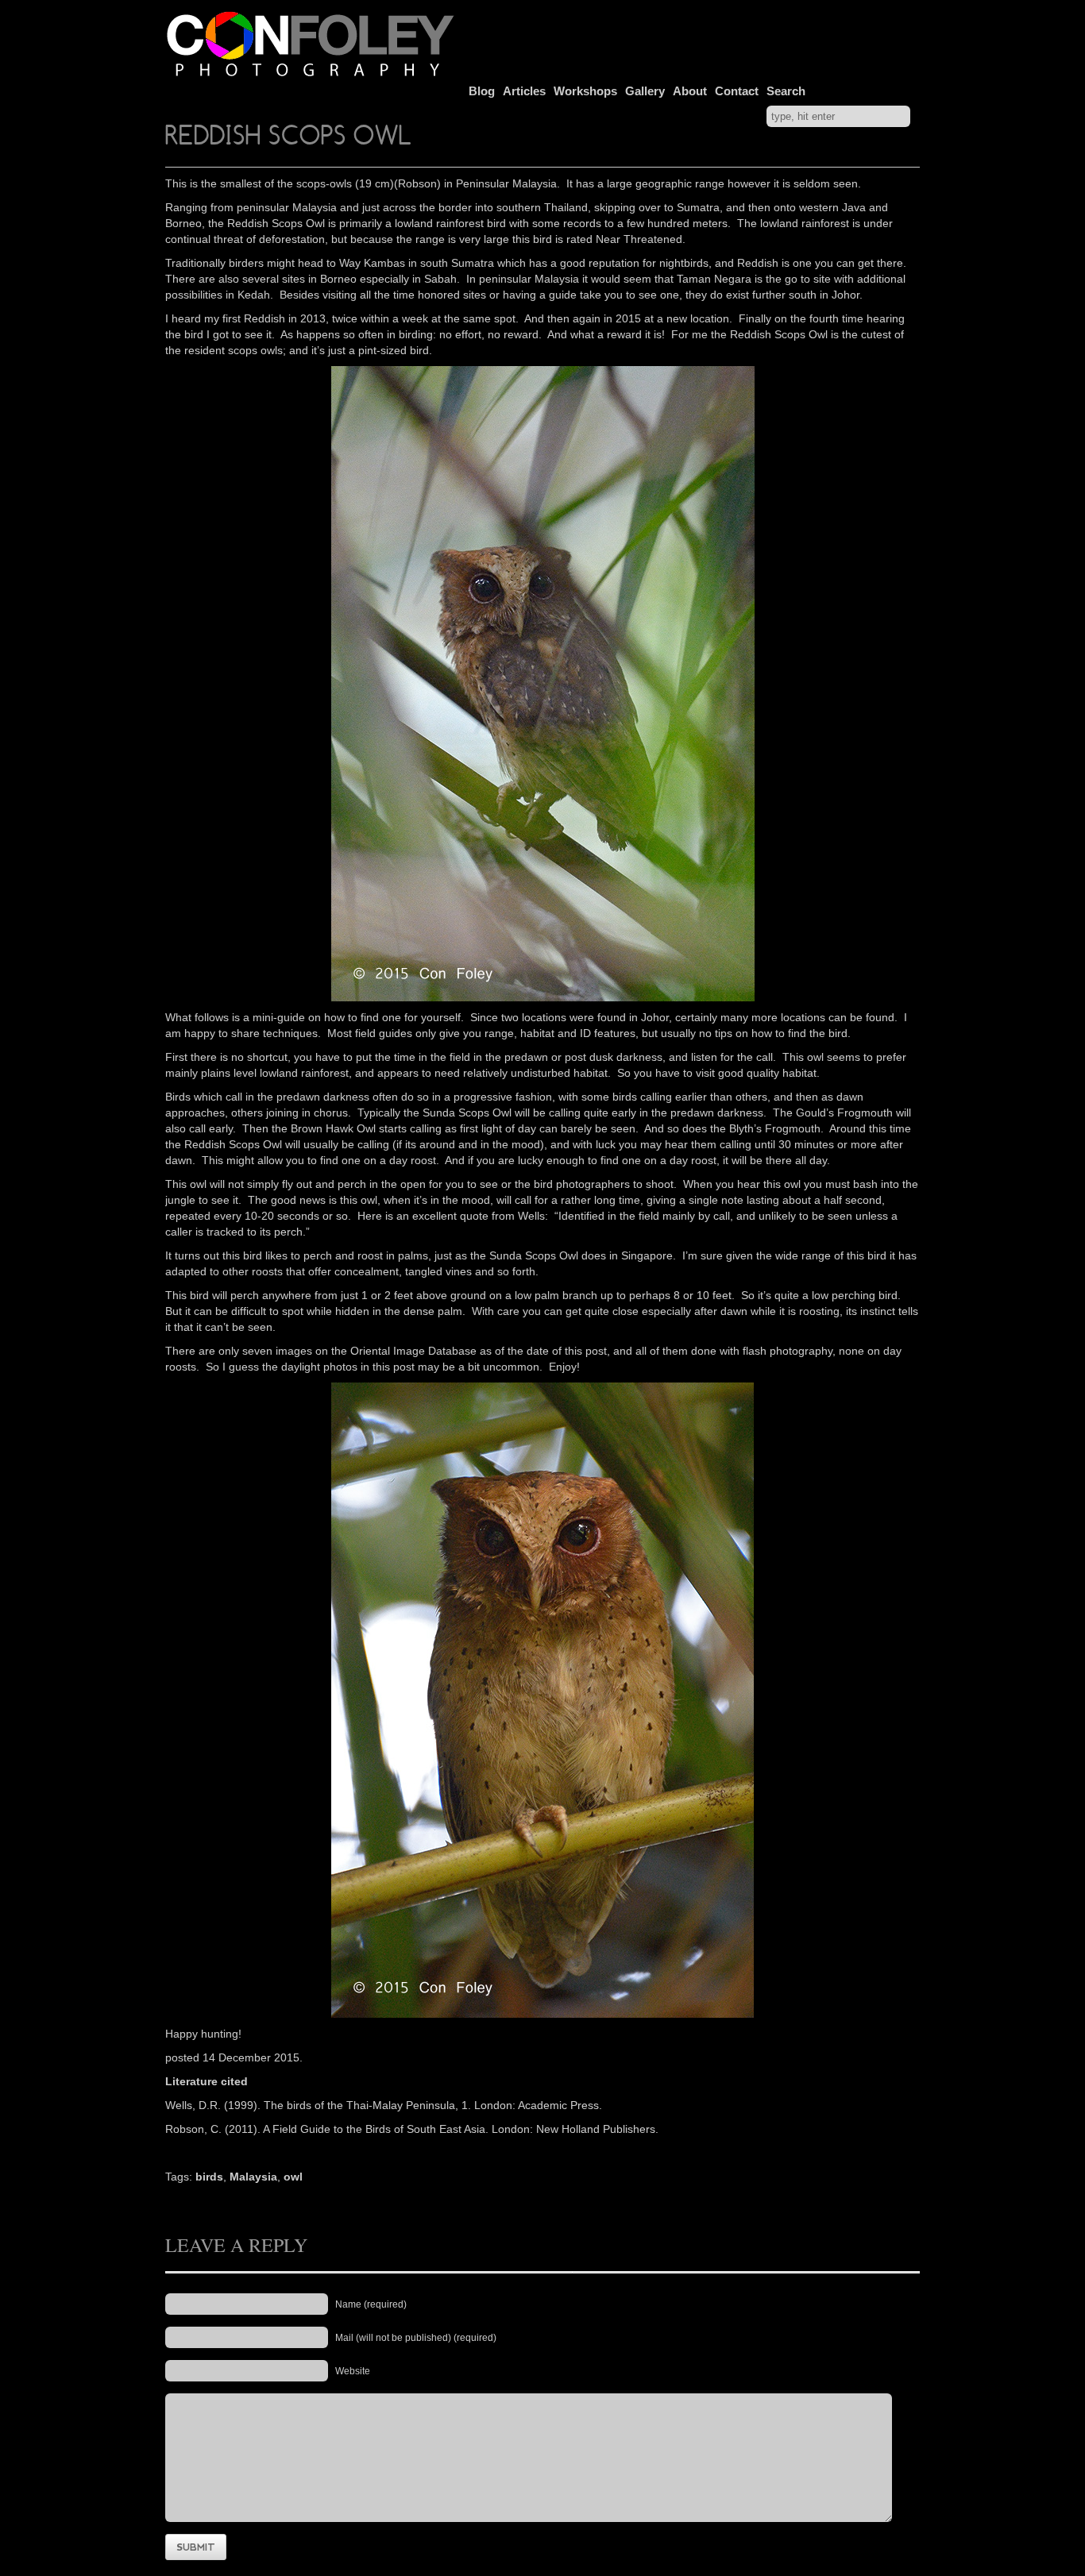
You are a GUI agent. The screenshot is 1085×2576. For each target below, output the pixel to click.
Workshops (585, 91)
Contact (737, 91)
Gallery (645, 91)
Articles (524, 91)
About (690, 91)
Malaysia (253, 2177)
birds (209, 2177)
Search (786, 91)
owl (293, 2177)
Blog (482, 91)
